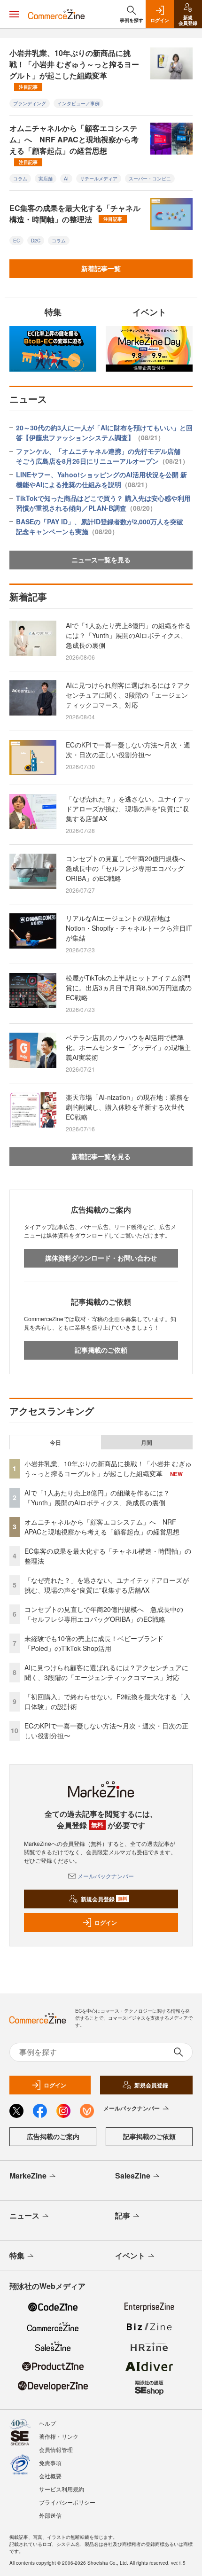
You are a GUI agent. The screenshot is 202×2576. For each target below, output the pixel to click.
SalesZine (133, 2175)
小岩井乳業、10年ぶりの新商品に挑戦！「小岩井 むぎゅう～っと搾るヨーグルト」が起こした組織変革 (74, 69)
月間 (147, 1442)
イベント (130, 2255)
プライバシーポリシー (67, 2502)
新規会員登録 (104, 1899)
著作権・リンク (59, 2436)
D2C (36, 241)
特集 (17, 2255)
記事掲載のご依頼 (101, 1350)
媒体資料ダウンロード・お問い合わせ (101, 1258)
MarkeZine (28, 2175)
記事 (123, 2215)
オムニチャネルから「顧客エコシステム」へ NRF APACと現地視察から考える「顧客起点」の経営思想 (74, 144)
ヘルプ (47, 2423)
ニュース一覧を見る (101, 560)
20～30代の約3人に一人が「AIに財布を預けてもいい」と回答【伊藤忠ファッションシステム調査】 (104, 432)
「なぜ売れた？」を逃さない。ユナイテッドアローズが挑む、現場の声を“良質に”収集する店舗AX (128, 809)
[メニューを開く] (14, 14)
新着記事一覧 (101, 268)
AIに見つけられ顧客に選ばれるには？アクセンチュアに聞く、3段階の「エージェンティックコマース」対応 (128, 695)
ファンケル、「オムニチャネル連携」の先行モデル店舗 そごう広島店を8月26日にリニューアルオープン (102, 456)
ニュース (24, 2215)
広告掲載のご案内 (53, 2136)
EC (16, 241)
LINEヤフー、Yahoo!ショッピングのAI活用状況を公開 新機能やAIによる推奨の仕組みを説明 (101, 479)
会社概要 (50, 2476)
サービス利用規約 (62, 2489)
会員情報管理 (56, 2449)
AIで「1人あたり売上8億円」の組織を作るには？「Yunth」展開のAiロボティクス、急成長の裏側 (128, 635)
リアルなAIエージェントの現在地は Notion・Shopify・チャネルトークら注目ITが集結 (129, 928)
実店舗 (46, 179)
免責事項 (50, 2463)
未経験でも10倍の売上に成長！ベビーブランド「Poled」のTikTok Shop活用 (94, 1643)
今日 (55, 1442)
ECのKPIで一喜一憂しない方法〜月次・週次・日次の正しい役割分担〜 (128, 750)
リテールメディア (99, 179)
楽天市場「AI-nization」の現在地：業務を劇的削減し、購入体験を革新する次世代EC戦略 (128, 1107)
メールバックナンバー (106, 1876)
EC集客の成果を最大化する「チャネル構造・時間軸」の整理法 (75, 214)
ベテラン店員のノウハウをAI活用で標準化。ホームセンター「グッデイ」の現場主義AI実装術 (128, 1047)
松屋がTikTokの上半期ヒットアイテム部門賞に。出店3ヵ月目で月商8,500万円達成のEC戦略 (129, 988)
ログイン (106, 1922)
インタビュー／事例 (78, 103)
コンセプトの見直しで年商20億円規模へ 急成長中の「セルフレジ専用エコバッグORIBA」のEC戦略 (129, 868)
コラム (20, 179)
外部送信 (50, 2515)
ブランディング (30, 103)
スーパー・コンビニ (150, 179)
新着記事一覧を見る (101, 1156)
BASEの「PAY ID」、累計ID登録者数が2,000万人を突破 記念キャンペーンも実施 (103, 526)
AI (66, 179)
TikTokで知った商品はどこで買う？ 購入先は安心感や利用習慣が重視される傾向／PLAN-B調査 (103, 503)
